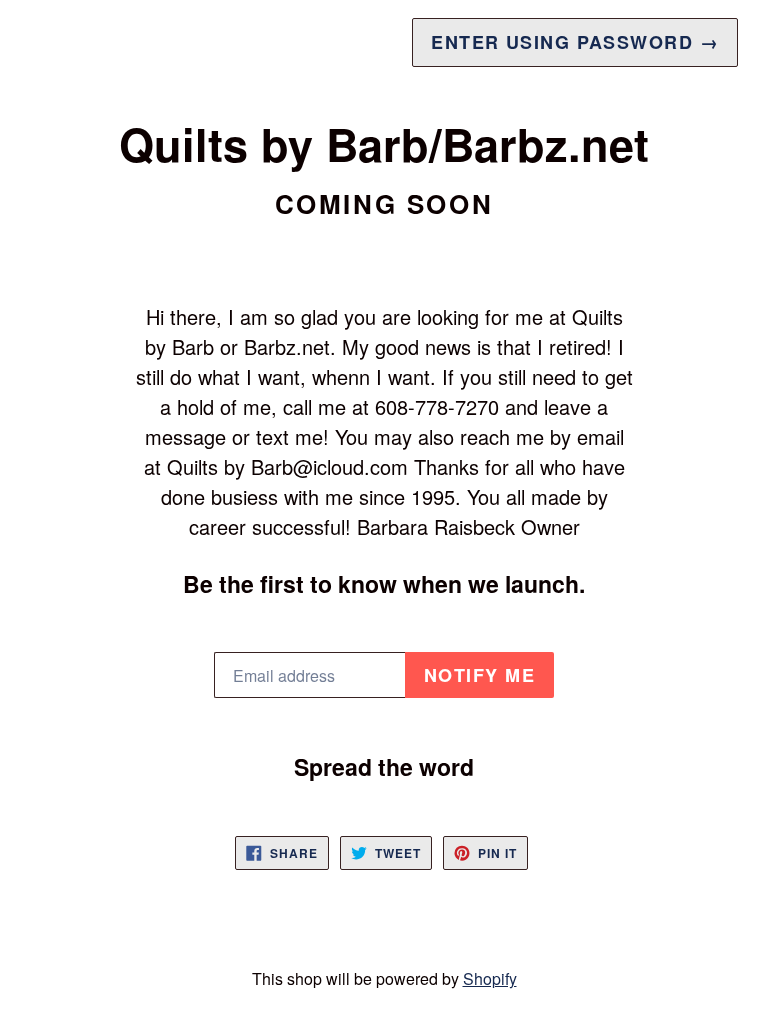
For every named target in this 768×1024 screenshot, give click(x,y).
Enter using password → (575, 42)
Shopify (490, 978)
